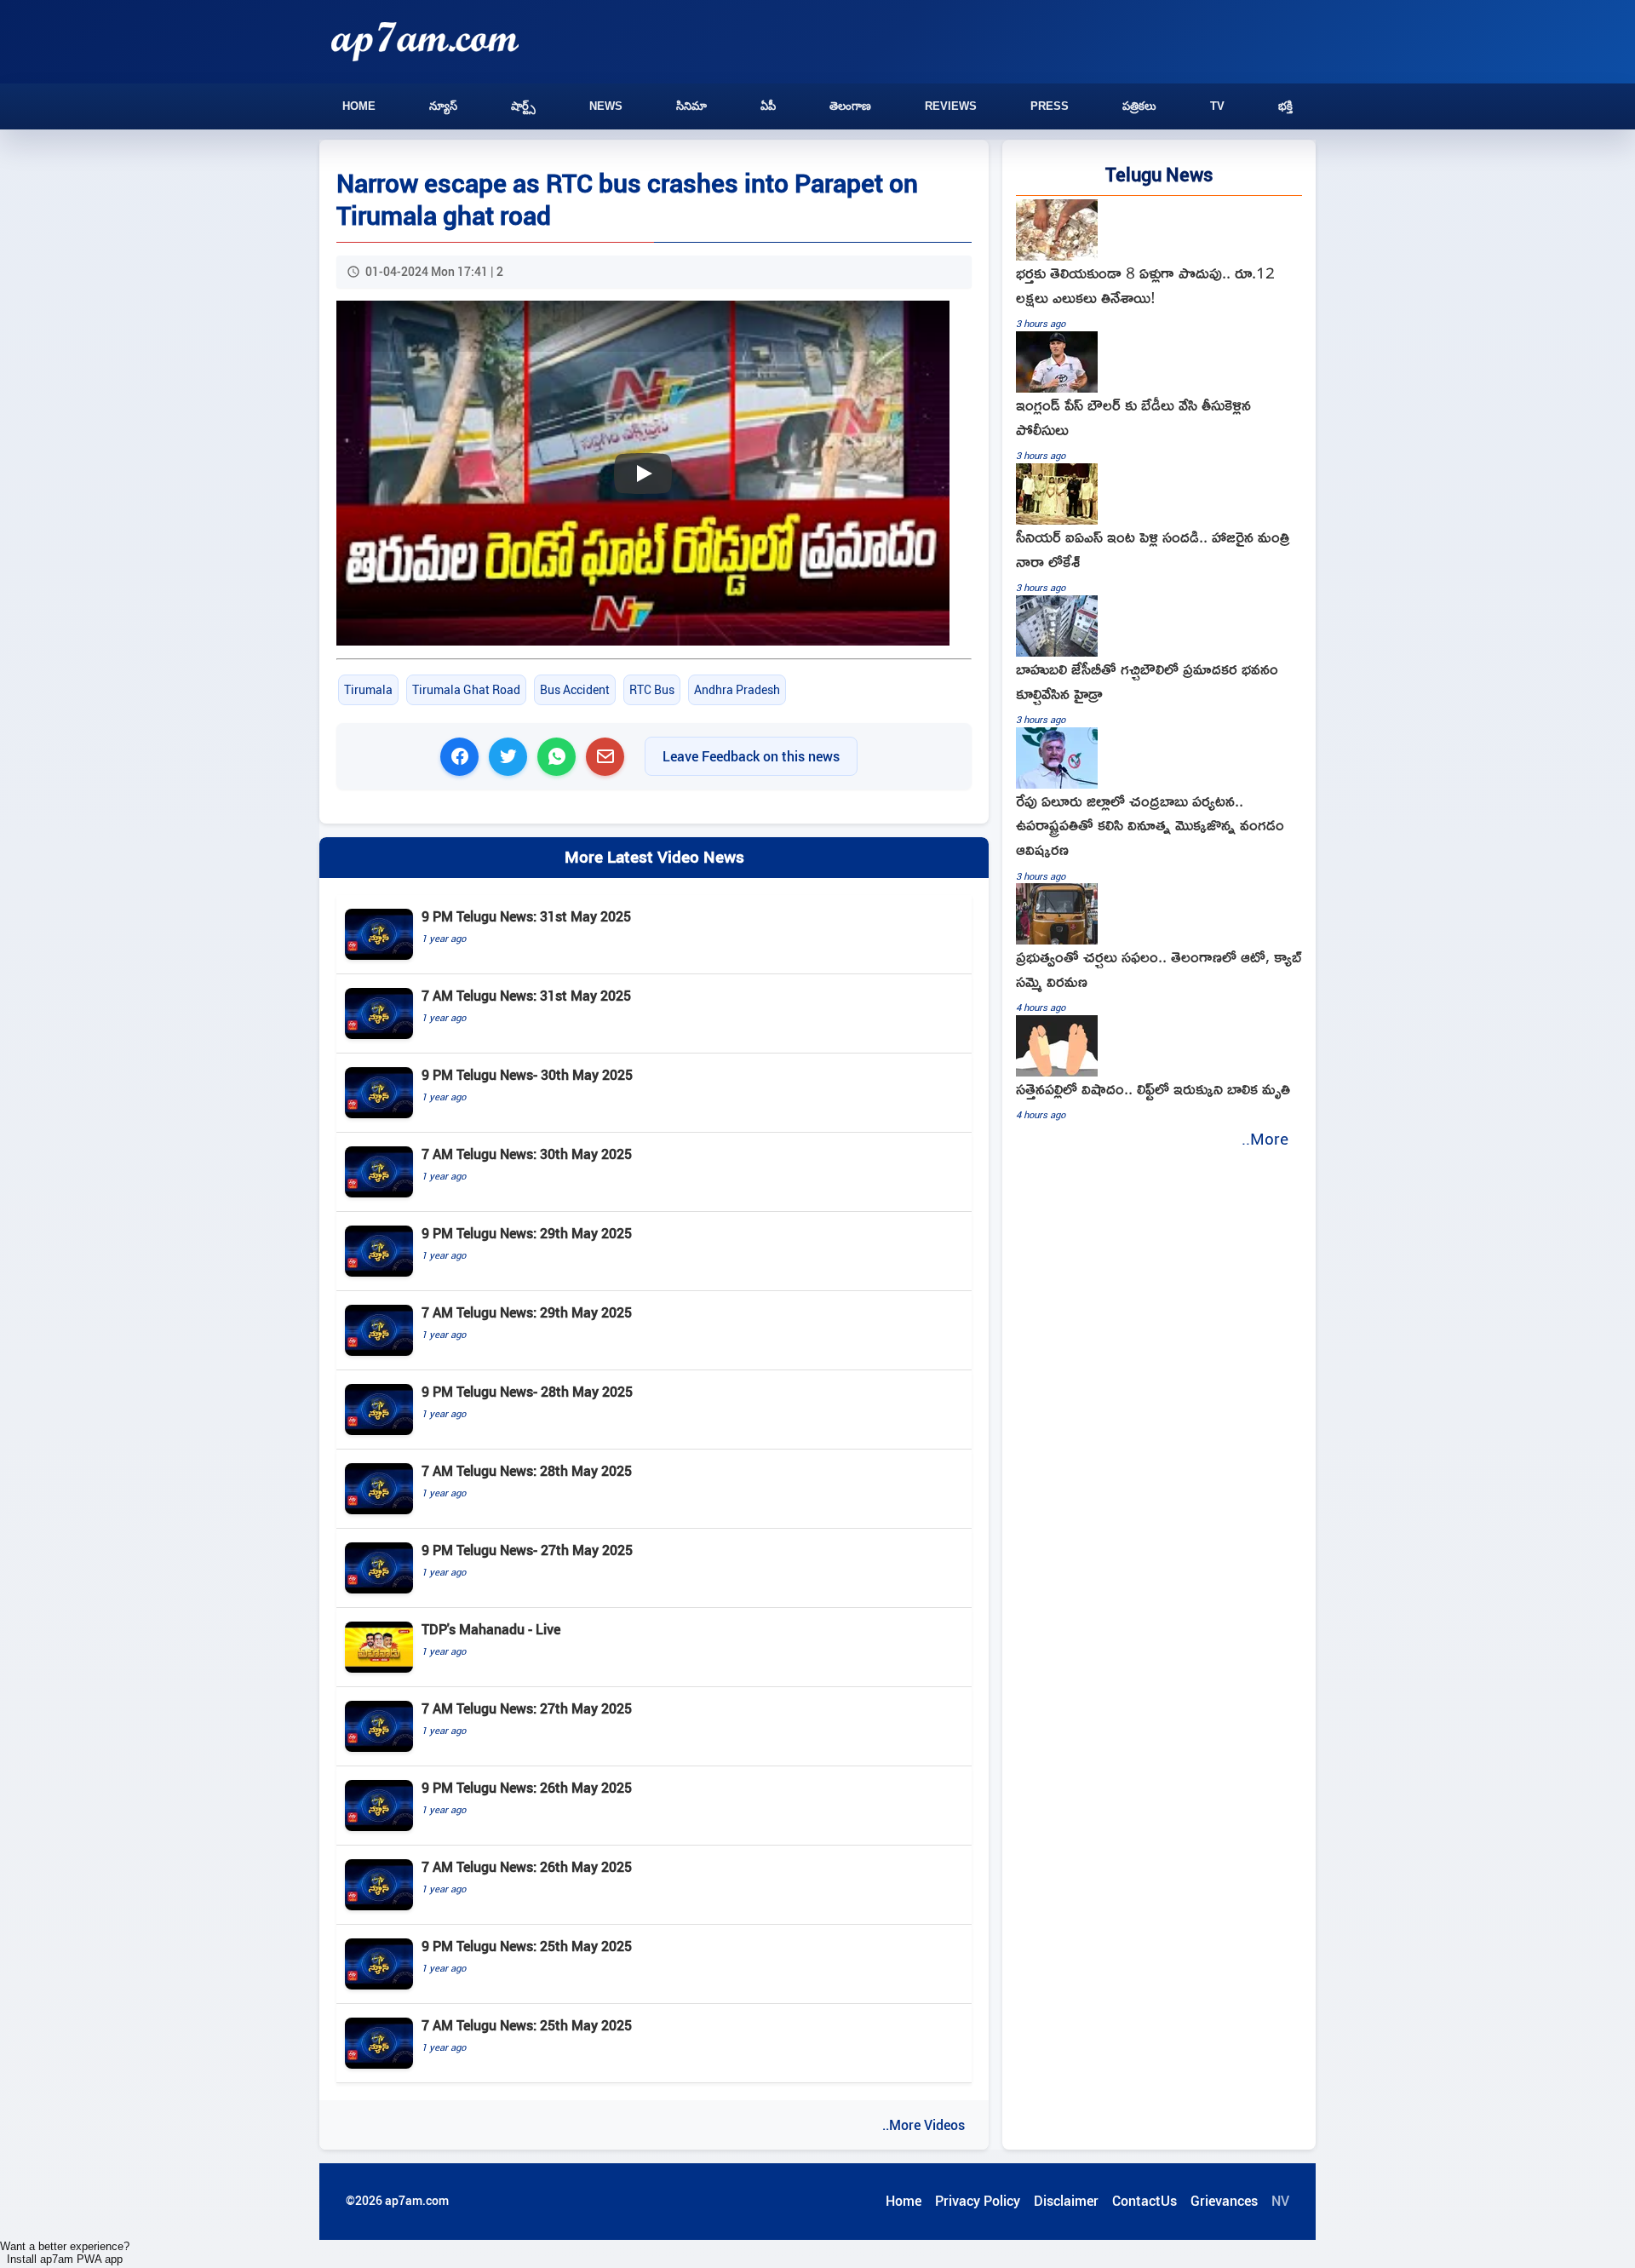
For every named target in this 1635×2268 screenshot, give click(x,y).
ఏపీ (768, 106)
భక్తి (1285, 106)
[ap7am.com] (425, 41)
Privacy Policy (978, 2201)
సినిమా (691, 106)
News (606, 106)
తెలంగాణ (850, 106)
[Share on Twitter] (508, 757)
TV (1217, 106)
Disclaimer (1066, 2201)
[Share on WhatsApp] (556, 757)
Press (1050, 106)
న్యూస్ (443, 106)
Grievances (1224, 2201)
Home (359, 106)
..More (1265, 1139)
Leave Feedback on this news (751, 756)
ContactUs (1144, 2201)
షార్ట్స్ (523, 106)
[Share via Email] (605, 757)
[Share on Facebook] (459, 757)
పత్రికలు (1139, 106)
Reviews (951, 106)
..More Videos (924, 2125)
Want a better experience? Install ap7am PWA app (65, 2253)
